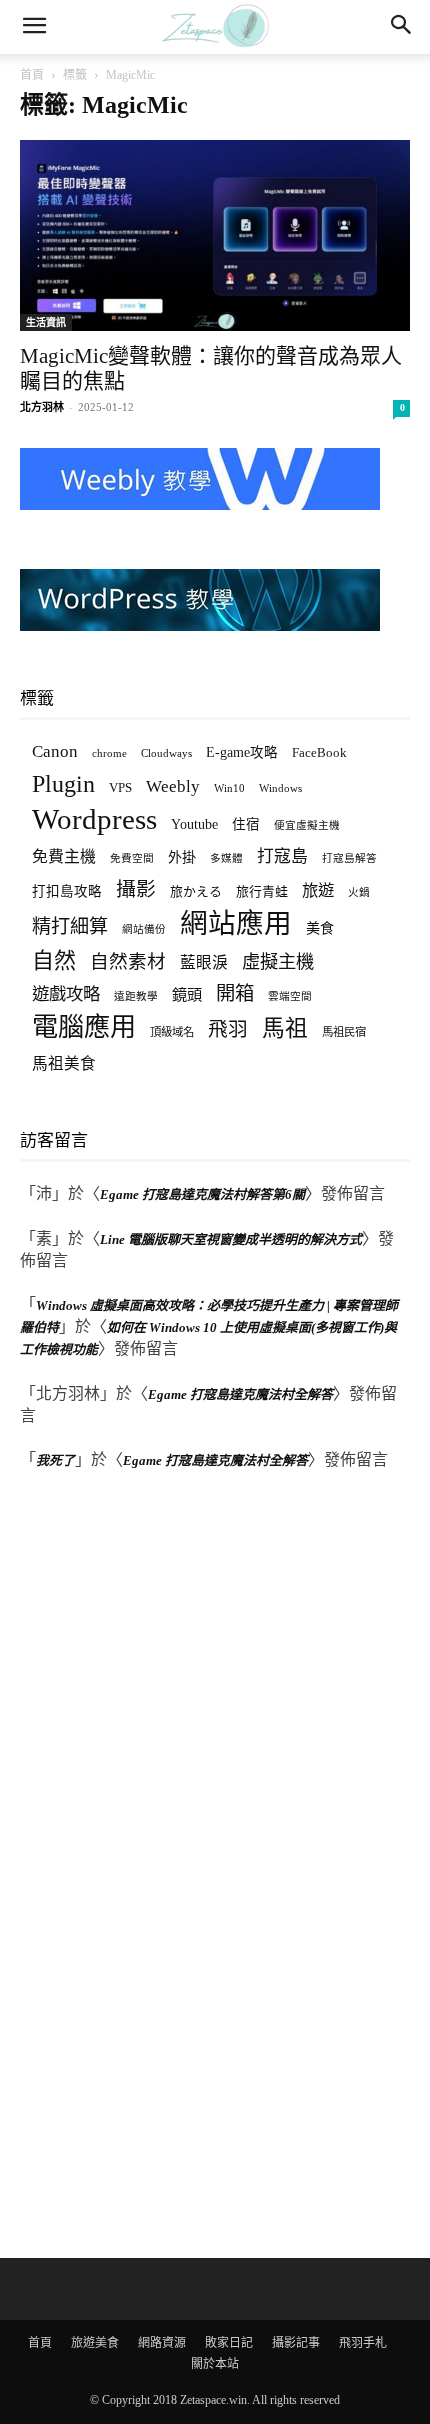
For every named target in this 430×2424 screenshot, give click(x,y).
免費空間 (132, 858)
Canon (55, 751)
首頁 (32, 75)
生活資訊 (46, 322)
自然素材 (128, 961)
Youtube (194, 824)
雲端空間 (290, 996)
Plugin (63, 784)
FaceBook (319, 752)
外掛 (182, 857)
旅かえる (196, 891)
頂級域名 (172, 1032)
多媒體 (226, 858)
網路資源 (162, 2343)
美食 (320, 928)
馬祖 (285, 1028)
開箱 (235, 993)
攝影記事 (296, 2343)
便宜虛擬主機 (307, 825)
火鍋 (359, 892)
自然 (54, 960)
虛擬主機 (278, 962)
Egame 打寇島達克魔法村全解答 (240, 1394)
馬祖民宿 (344, 1032)
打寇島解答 (349, 858)
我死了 (55, 1460)
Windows (280, 788)
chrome (109, 753)
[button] (34, 27)
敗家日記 (229, 2343)
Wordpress (94, 819)
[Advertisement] (170, 1867)
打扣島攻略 (67, 891)
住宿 (246, 824)
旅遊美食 (95, 2343)
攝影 (136, 889)
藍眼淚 (204, 962)
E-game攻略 (242, 752)
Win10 (229, 788)
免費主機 (64, 856)
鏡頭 (187, 994)
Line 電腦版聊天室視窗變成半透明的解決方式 (231, 1239)
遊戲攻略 (66, 994)
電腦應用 (84, 1027)
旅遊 (318, 890)
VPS (120, 787)
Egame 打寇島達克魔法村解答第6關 (202, 1194)
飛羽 (228, 1029)
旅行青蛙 (262, 891)
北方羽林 (42, 407)
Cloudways (166, 753)
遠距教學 (136, 996)
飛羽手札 (363, 2343)
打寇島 (282, 856)
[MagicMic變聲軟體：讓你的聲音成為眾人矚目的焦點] (215, 235)
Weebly (173, 786)
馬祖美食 (64, 1063)
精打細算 (70, 926)
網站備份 (144, 929)
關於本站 (215, 2364)
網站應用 (236, 923)
